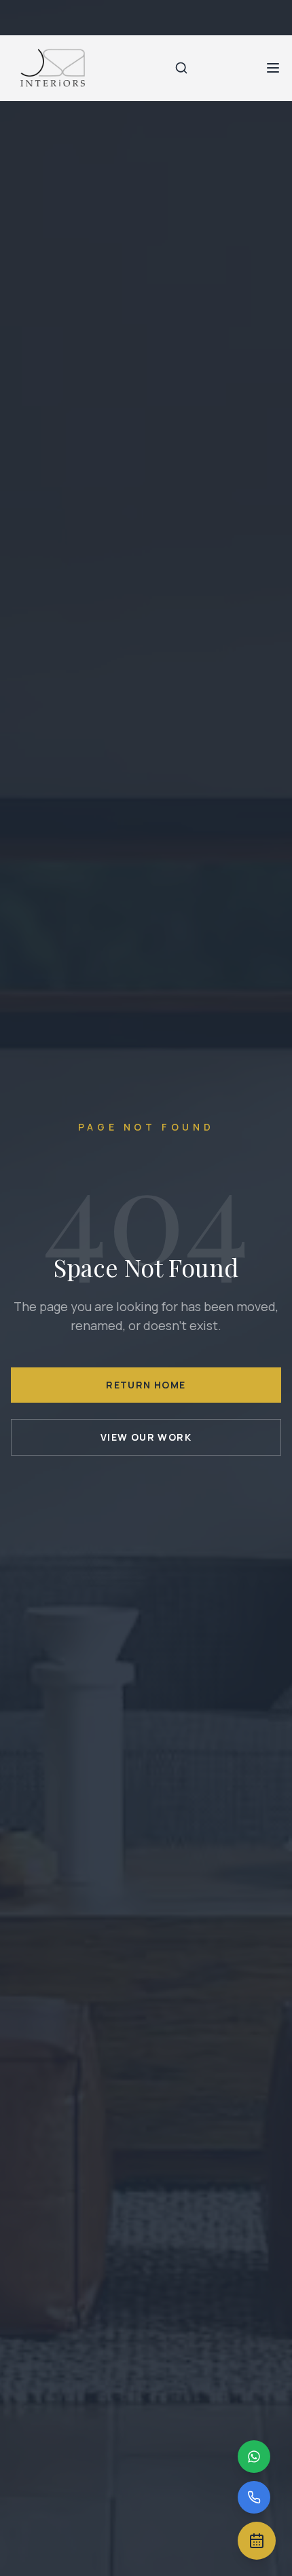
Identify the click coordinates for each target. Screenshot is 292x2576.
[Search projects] (181, 68)
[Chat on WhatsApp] (254, 2457)
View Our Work (146, 1437)
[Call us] (254, 2497)
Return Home (146, 1385)
